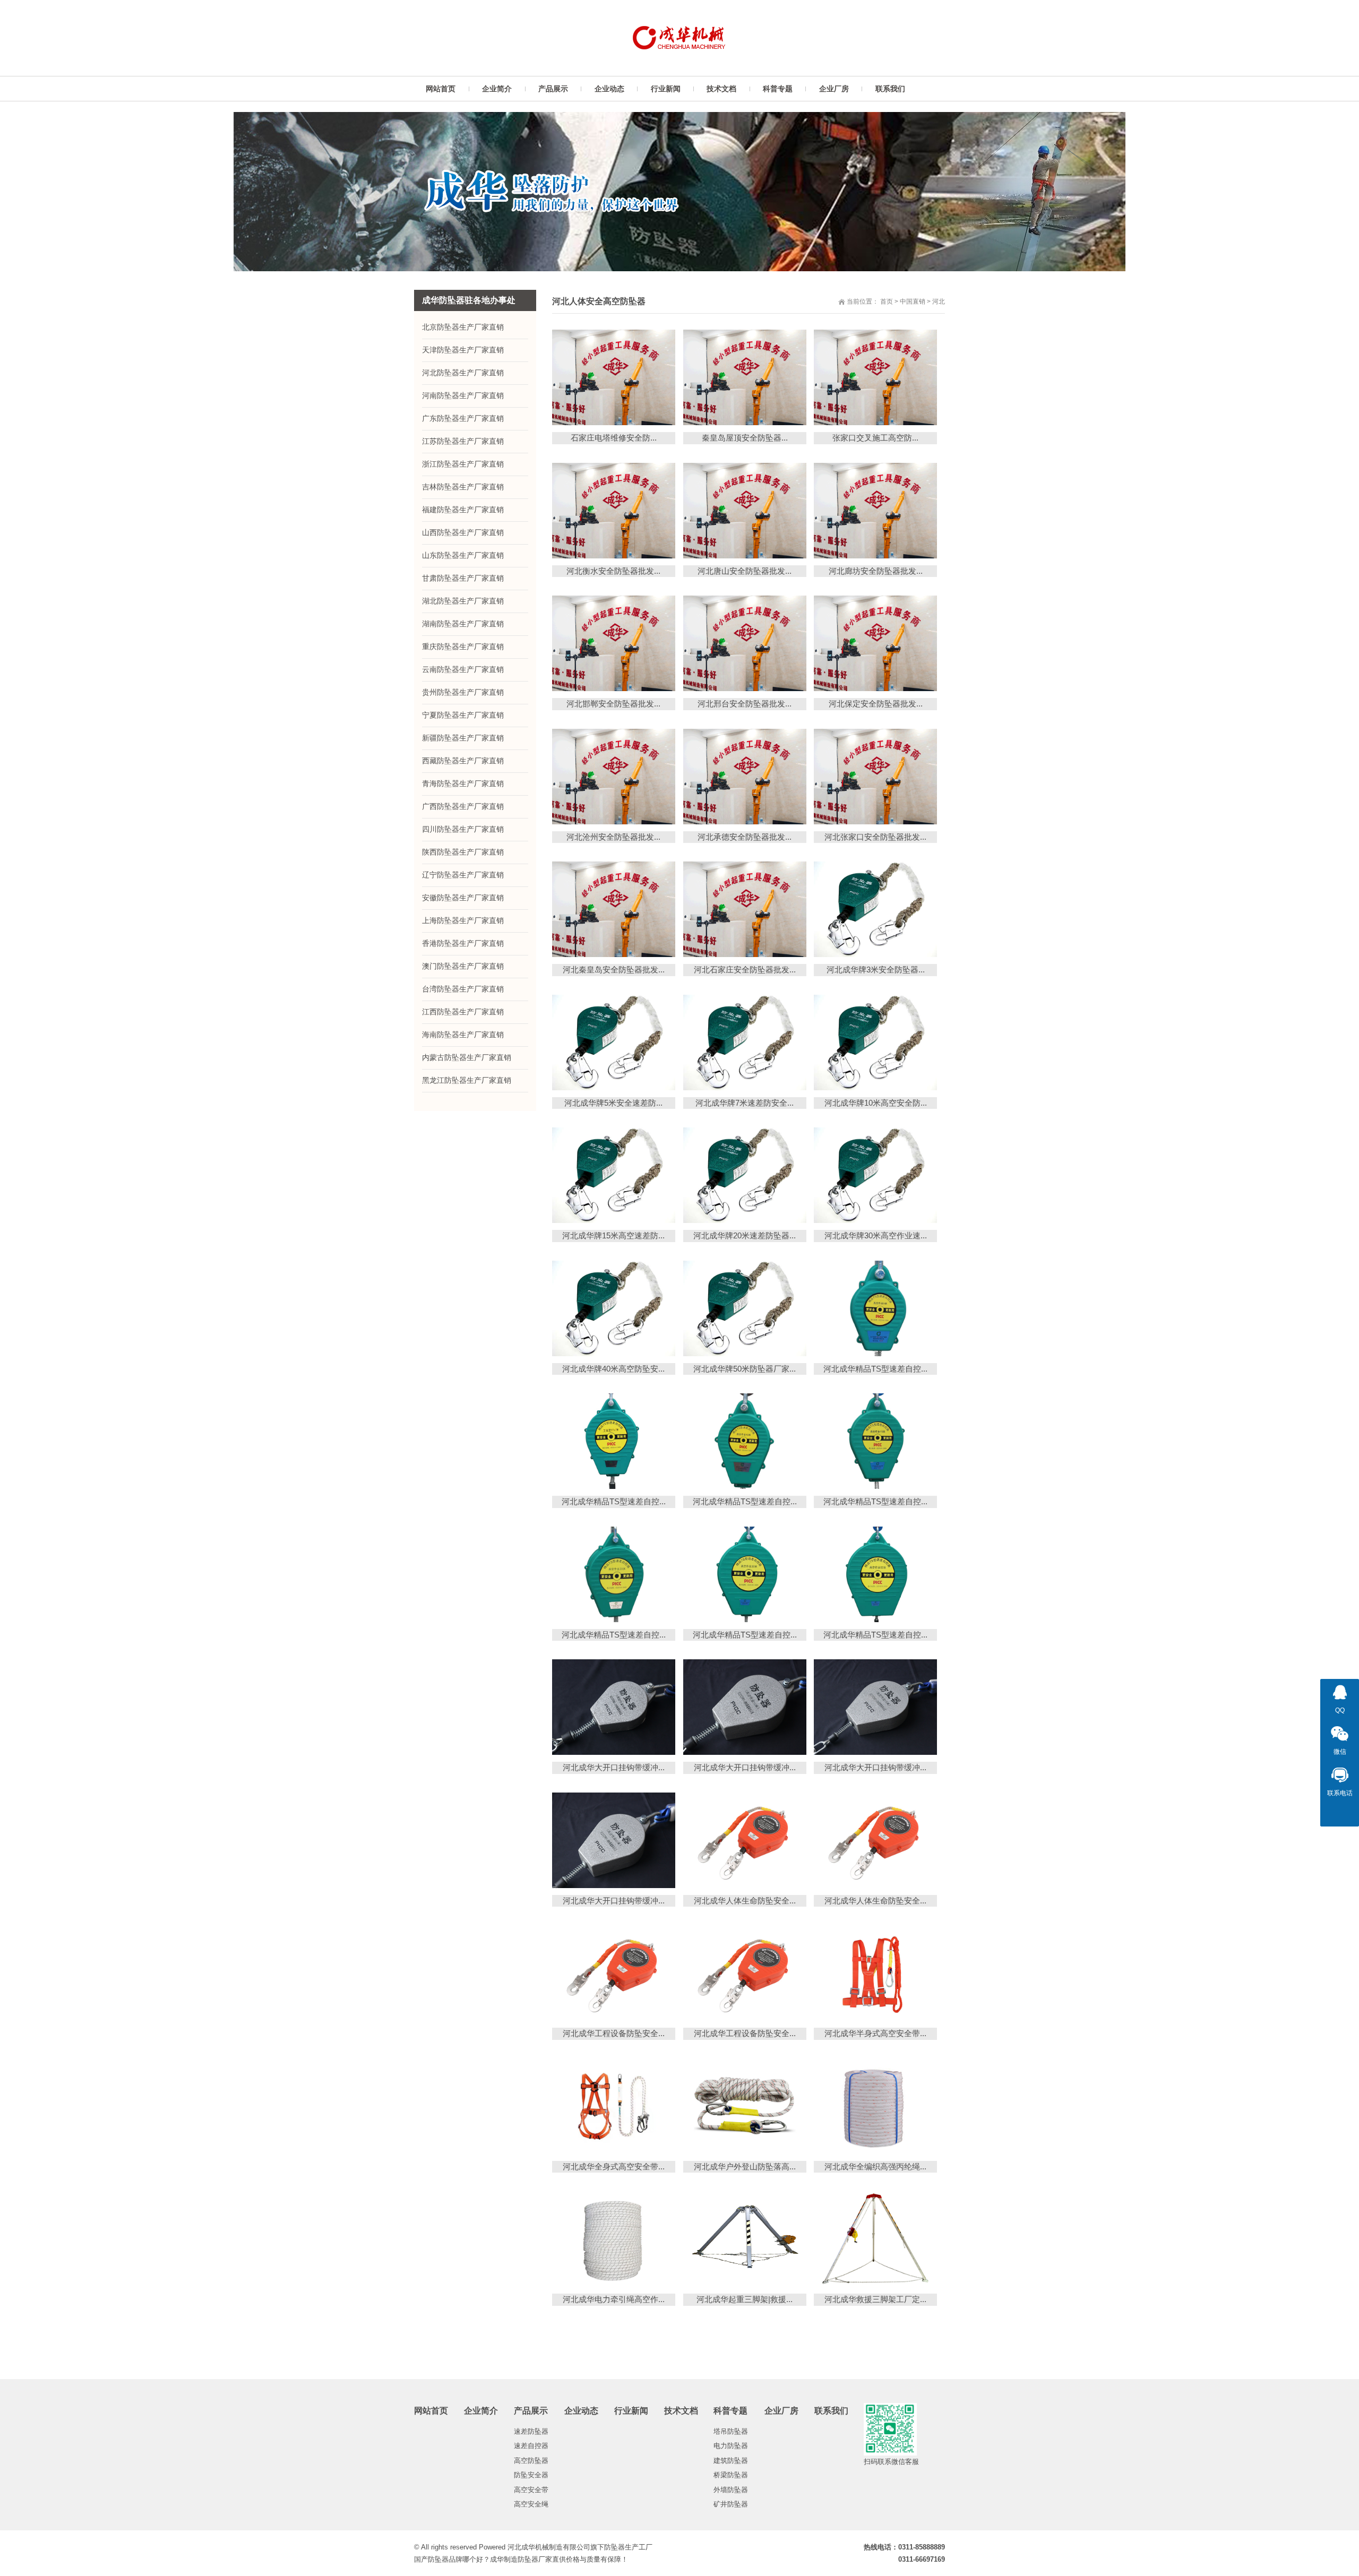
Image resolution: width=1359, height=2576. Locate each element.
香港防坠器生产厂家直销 (463, 943)
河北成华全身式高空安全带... (614, 2166)
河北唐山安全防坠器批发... (745, 571)
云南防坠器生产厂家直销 (463, 669)
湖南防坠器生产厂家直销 (463, 624)
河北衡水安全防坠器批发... (613, 571)
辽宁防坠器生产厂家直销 (463, 875)
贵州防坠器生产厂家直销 (463, 692)
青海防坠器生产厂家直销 (463, 783)
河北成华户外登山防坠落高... (745, 2166)
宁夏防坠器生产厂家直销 (463, 715)
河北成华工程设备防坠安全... (614, 2033)
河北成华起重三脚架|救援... (745, 2299)
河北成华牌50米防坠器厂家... (745, 1369)
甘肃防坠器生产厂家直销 (463, 578)
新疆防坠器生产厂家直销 (463, 738)
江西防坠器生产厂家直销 (463, 1012)
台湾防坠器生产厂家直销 (463, 989)
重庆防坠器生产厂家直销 (463, 647)
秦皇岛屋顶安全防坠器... (745, 438)
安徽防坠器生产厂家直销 (463, 898)
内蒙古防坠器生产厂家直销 (467, 1057)
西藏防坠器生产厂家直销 (463, 761)
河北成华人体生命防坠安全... (745, 1901)
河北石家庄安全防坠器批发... (745, 970)
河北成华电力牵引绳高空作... (614, 2299)
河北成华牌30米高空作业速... (876, 1235)
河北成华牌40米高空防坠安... (613, 1369)
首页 (887, 301)
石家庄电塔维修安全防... (614, 438)
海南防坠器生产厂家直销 (463, 1035)
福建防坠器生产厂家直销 (463, 510)
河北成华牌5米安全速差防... (613, 1103)
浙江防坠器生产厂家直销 (463, 464)
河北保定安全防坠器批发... (876, 704)
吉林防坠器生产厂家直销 (463, 487)
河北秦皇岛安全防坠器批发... (614, 970)
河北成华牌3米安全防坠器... (876, 970)
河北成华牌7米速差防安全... (745, 1103)
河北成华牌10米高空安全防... (876, 1103)
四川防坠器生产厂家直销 (463, 829)
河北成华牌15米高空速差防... (613, 1235)
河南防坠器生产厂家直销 (463, 395)
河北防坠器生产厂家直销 (463, 373)
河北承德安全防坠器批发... (745, 837)
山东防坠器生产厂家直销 (463, 555)
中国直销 (913, 301)
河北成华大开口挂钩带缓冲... (614, 1767)
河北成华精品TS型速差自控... (875, 1369)
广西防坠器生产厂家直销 (463, 806)
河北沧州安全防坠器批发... (613, 837)
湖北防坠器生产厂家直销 (463, 601)
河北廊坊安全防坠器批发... (876, 571)
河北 (939, 301)
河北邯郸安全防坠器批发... (613, 704)
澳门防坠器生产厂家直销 (463, 966)
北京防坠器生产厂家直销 (463, 327)
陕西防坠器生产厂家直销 (463, 852)
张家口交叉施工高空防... (875, 438)
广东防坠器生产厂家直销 (463, 418)
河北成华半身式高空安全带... (875, 2033)
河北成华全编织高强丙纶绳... (875, 2166)
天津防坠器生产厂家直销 (463, 350)
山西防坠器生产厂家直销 (463, 532)
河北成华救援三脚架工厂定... (875, 2299)
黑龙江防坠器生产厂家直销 (467, 1080)
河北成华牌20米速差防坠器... (745, 1235)
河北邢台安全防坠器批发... (745, 704)
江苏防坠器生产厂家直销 (463, 441)
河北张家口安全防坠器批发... (875, 837)
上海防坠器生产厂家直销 (463, 920)
